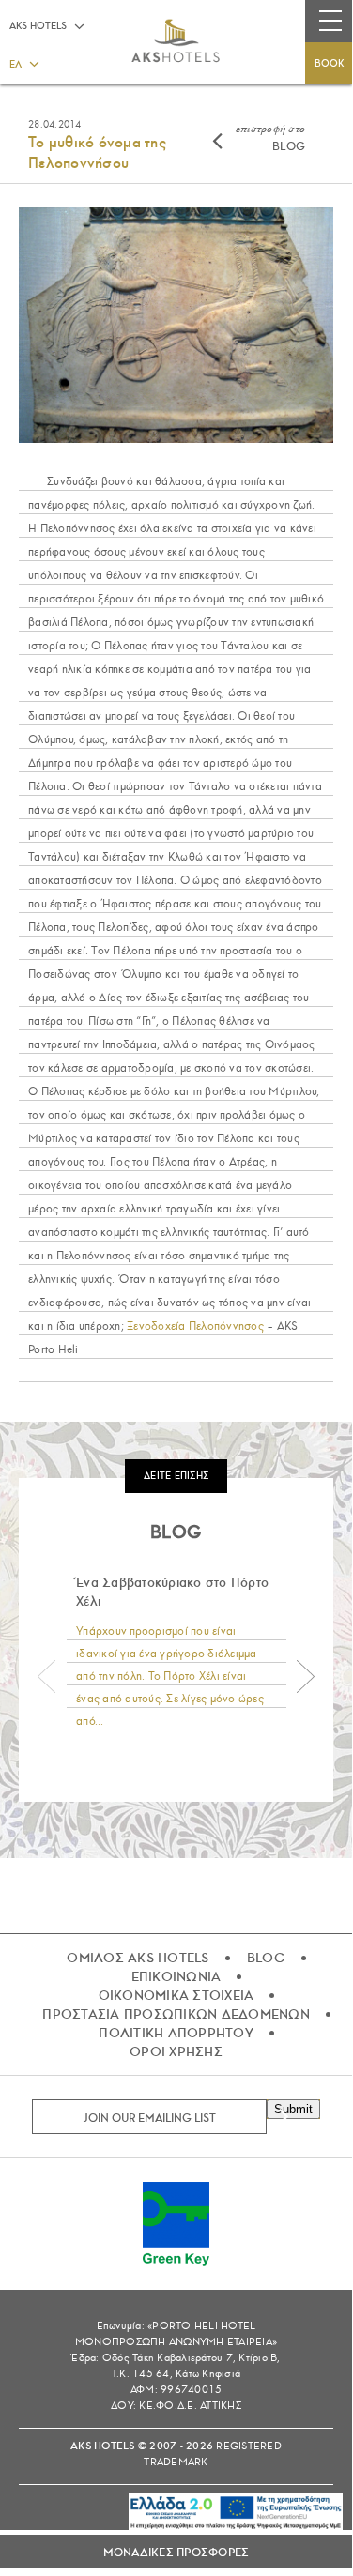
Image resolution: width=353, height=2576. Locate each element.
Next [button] (305, 1677)
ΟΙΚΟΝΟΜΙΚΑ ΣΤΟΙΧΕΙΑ (176, 1995)
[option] (176, 1653)
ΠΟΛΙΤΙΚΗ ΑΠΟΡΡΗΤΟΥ (176, 2033)
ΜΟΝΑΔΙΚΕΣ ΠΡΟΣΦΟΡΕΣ (176, 2553)
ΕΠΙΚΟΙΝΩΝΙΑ (176, 1976)
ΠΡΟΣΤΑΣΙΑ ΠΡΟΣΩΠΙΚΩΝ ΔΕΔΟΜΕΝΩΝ (176, 2014)
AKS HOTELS (38, 26)
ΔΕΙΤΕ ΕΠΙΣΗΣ (176, 1476)
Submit (293, 2109)
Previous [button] (47, 1677)
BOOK (329, 63)
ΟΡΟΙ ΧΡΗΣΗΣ (176, 2051)
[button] (23, 63)
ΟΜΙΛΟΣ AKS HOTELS (138, 1958)
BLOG (270, 137)
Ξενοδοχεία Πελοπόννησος (195, 1326)
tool (201, 2506)
